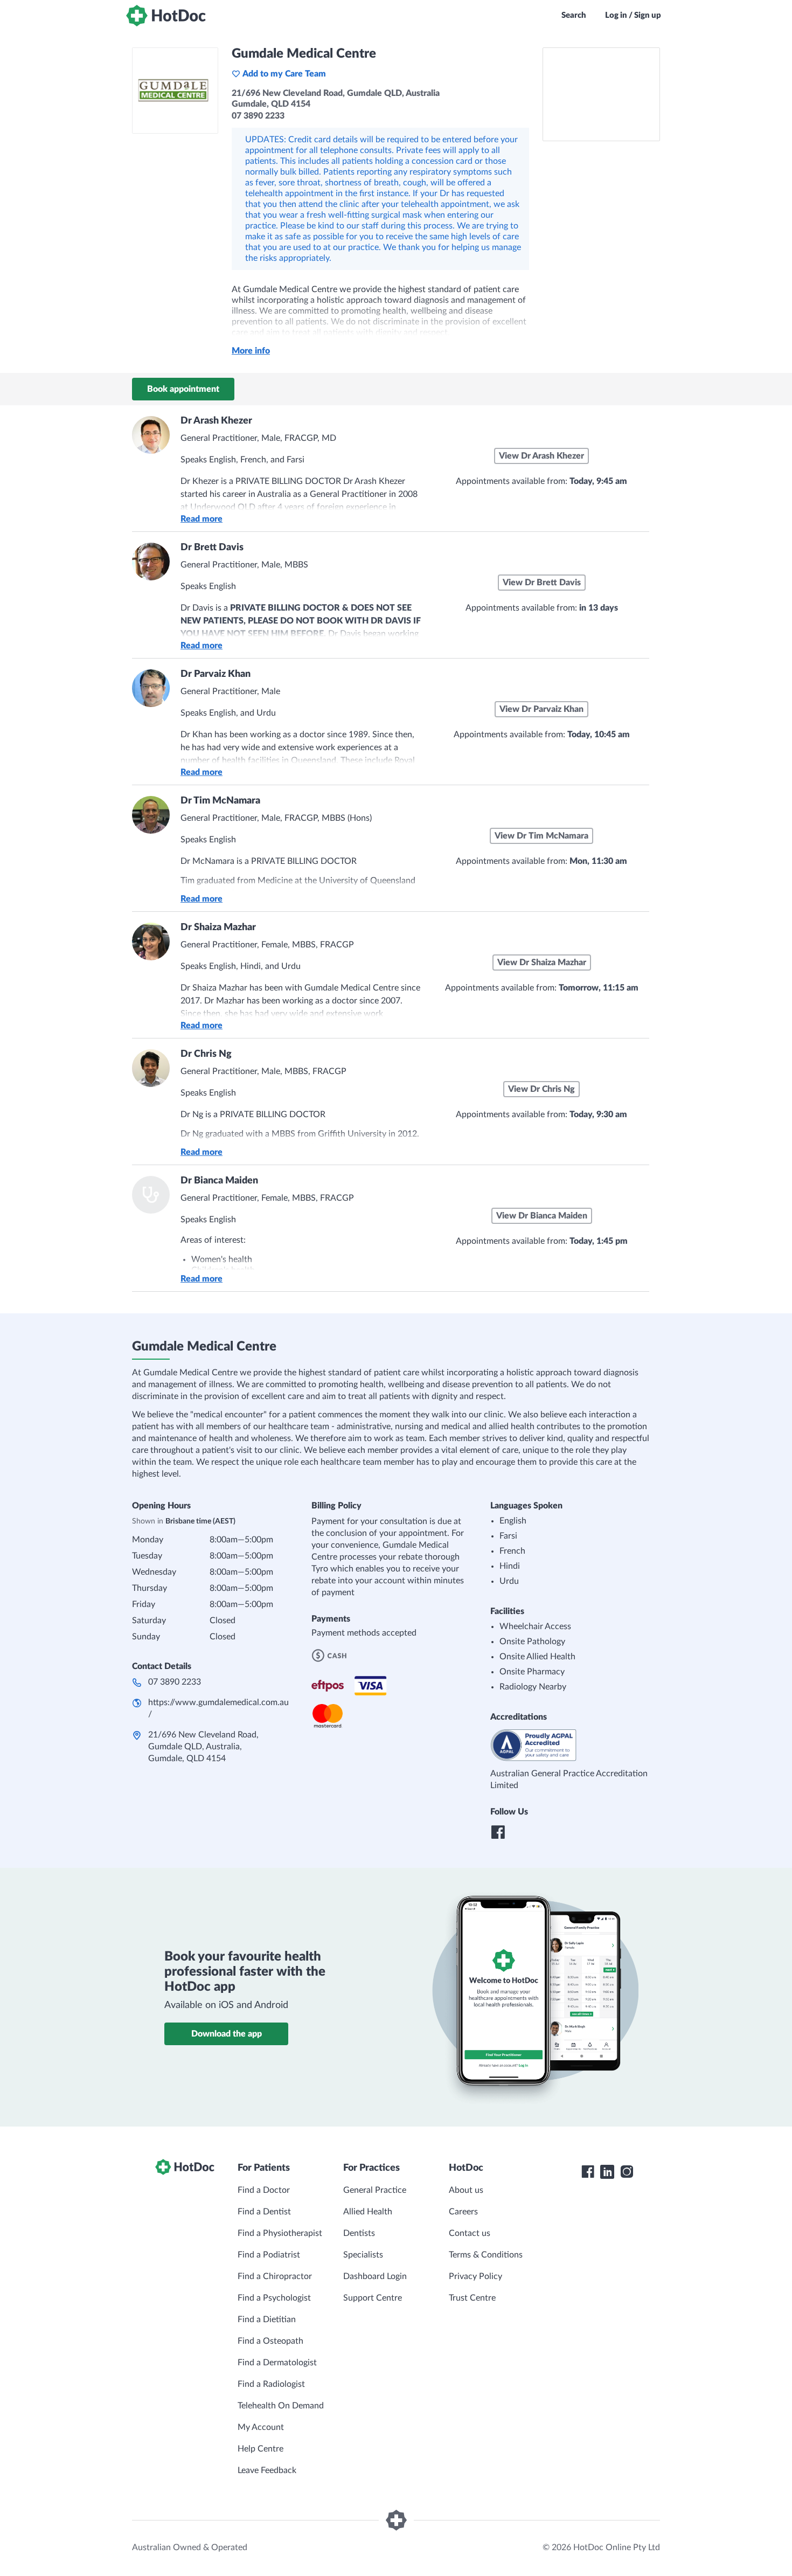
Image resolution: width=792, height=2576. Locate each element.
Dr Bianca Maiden (219, 1181)
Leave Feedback (267, 2470)
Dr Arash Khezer (216, 421)
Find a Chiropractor (275, 2276)
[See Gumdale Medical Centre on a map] (601, 94)
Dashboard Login (375, 2276)
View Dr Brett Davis (542, 583)
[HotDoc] (166, 16)
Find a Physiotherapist (280, 2233)
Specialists (363, 2255)
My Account (261, 2427)
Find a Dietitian (267, 2319)
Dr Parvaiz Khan (216, 674)
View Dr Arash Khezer (541, 456)
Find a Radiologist (271, 2384)
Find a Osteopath (270, 2341)
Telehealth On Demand (281, 2406)
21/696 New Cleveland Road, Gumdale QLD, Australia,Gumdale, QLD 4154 (203, 1747)
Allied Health (368, 2212)
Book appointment (183, 389)
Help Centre (260, 2449)
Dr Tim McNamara (220, 801)
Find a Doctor (264, 2190)
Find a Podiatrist (269, 2255)
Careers (463, 2212)
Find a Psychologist (274, 2298)
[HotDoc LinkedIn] (607, 2172)
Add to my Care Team (284, 74)
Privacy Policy (475, 2276)
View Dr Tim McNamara (541, 836)
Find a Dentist (264, 2212)
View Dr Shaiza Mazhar (542, 962)
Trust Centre (472, 2298)
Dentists (359, 2233)
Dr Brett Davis (212, 548)
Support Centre (373, 2298)
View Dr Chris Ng (541, 1089)
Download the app (227, 2034)
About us (466, 2190)
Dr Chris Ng (206, 1054)
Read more (202, 519)
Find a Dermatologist (277, 2363)
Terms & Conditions (486, 2255)
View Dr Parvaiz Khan (541, 709)
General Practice (375, 2190)
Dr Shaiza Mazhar (218, 927)
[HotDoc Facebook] (588, 2172)
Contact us (470, 2233)
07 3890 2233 (175, 1682)
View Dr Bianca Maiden (542, 1216)
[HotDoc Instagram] (627, 2172)
